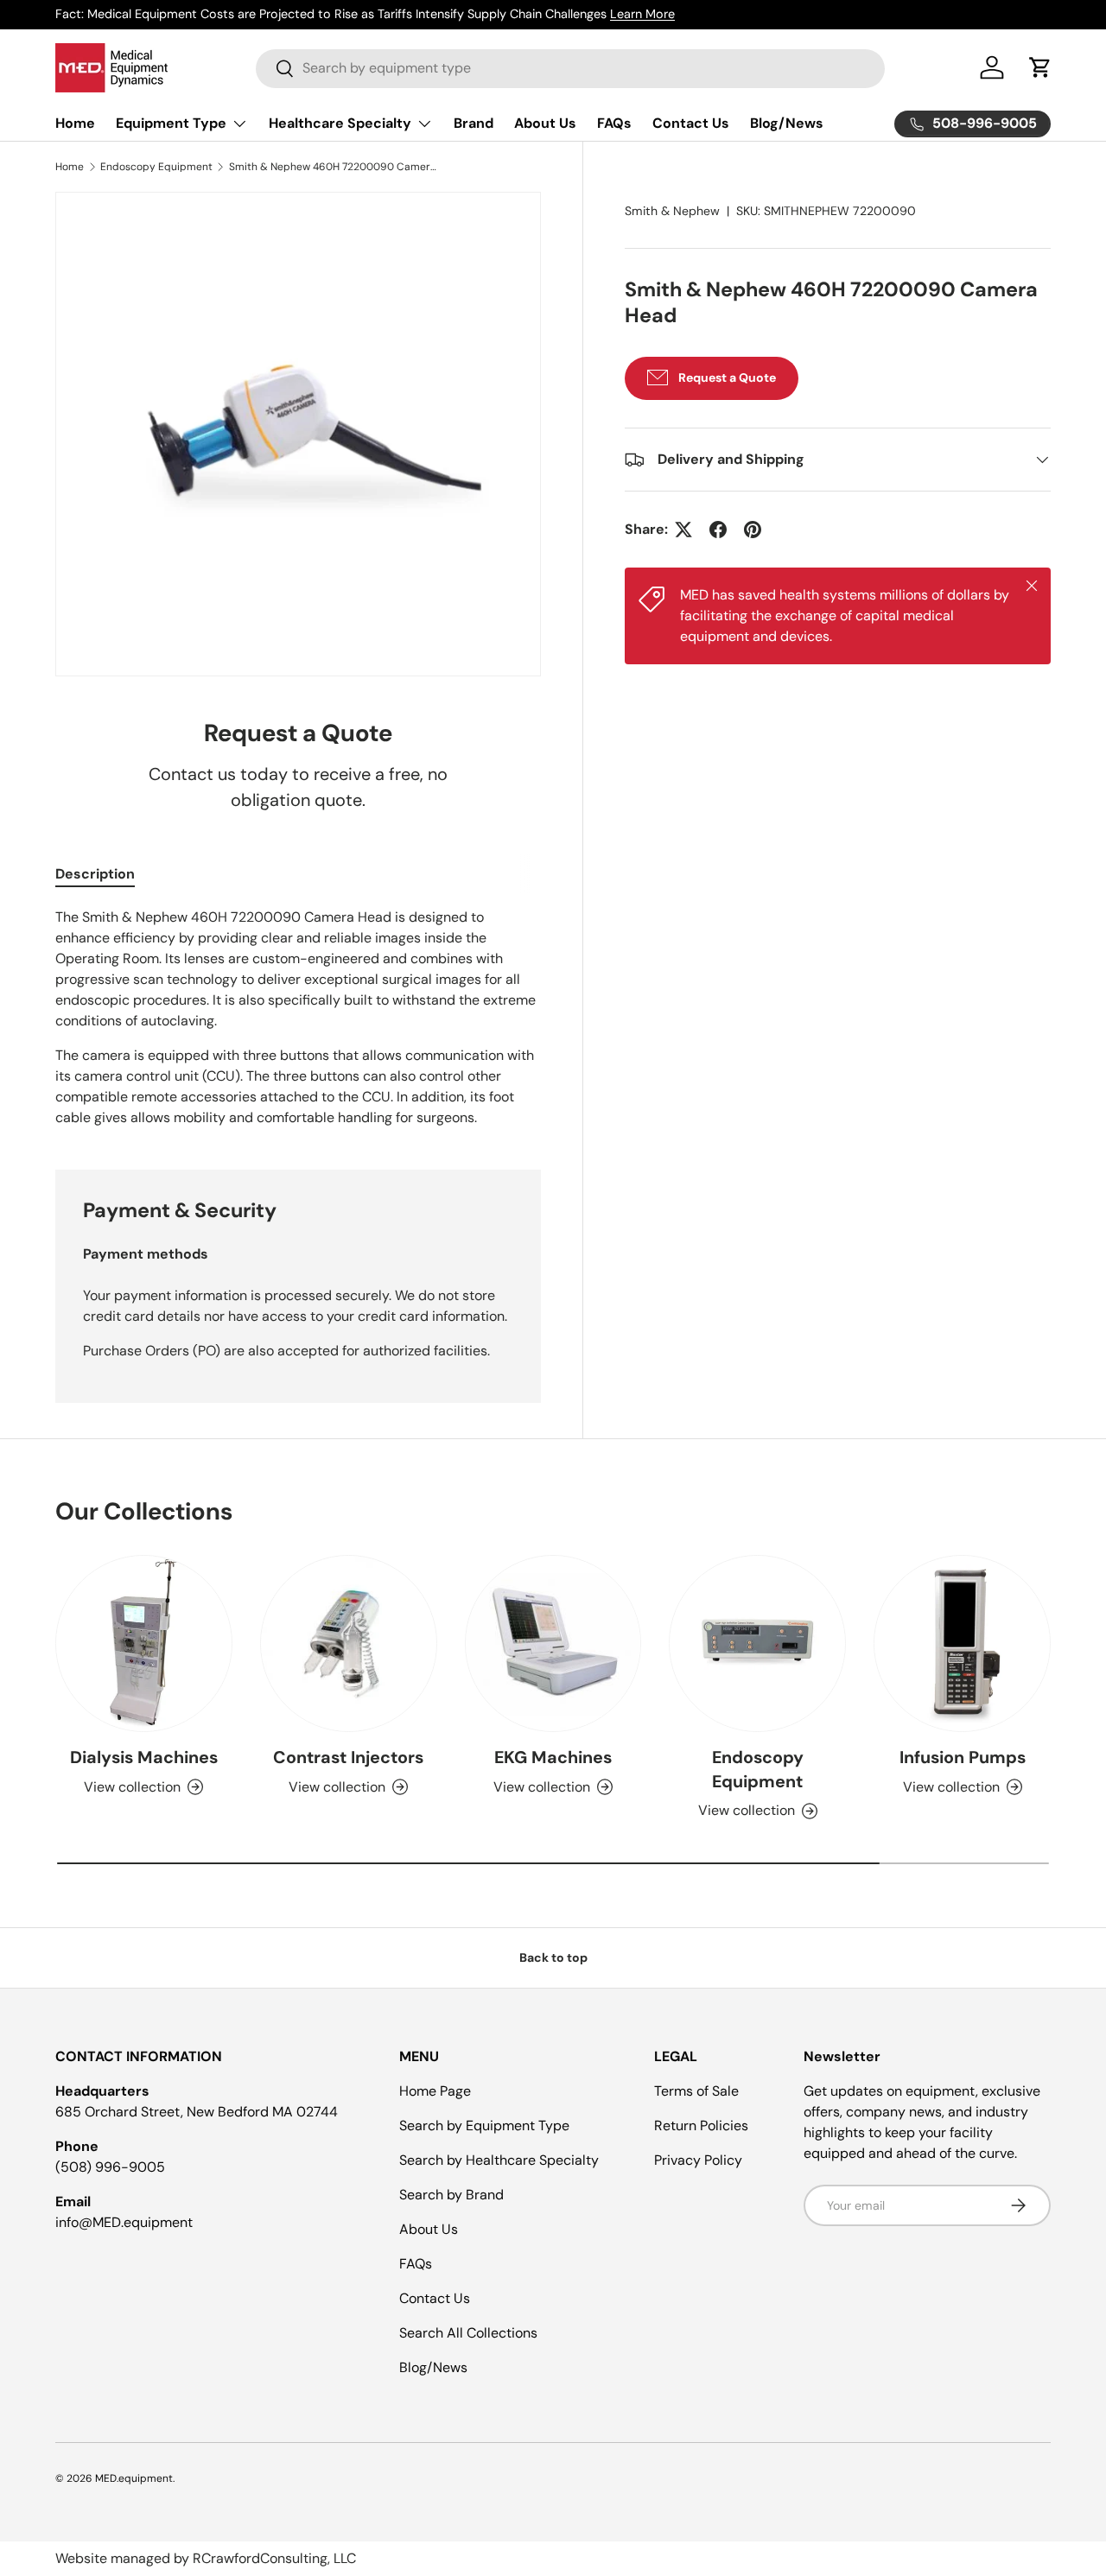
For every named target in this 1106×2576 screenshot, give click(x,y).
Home (75, 123)
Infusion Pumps (963, 1757)
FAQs (614, 123)
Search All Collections (468, 2333)
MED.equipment (134, 2478)
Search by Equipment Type (484, 2126)
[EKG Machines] (553, 1643)
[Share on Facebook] (718, 530)
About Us (545, 123)
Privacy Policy (698, 2160)
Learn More (642, 14)
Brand (474, 123)
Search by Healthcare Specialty (499, 2160)
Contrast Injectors (348, 1757)
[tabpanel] (298, 1018)
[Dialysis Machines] (144, 1643)
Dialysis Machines (144, 1757)
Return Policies (701, 2126)
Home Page (435, 2091)
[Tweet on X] (683, 530)
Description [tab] (95, 874)
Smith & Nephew (672, 211)
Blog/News (787, 123)
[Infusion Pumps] (962, 1643)
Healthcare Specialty (340, 123)
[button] (1040, 67)
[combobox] (570, 68)
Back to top (553, 1957)
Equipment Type (171, 123)
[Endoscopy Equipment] (757, 1643)
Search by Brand (451, 2195)
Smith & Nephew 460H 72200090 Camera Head (333, 167)
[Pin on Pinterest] (753, 530)
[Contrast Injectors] (349, 1643)
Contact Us (691, 123)
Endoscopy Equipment (156, 167)
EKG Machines (553, 1757)
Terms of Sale (696, 2091)
